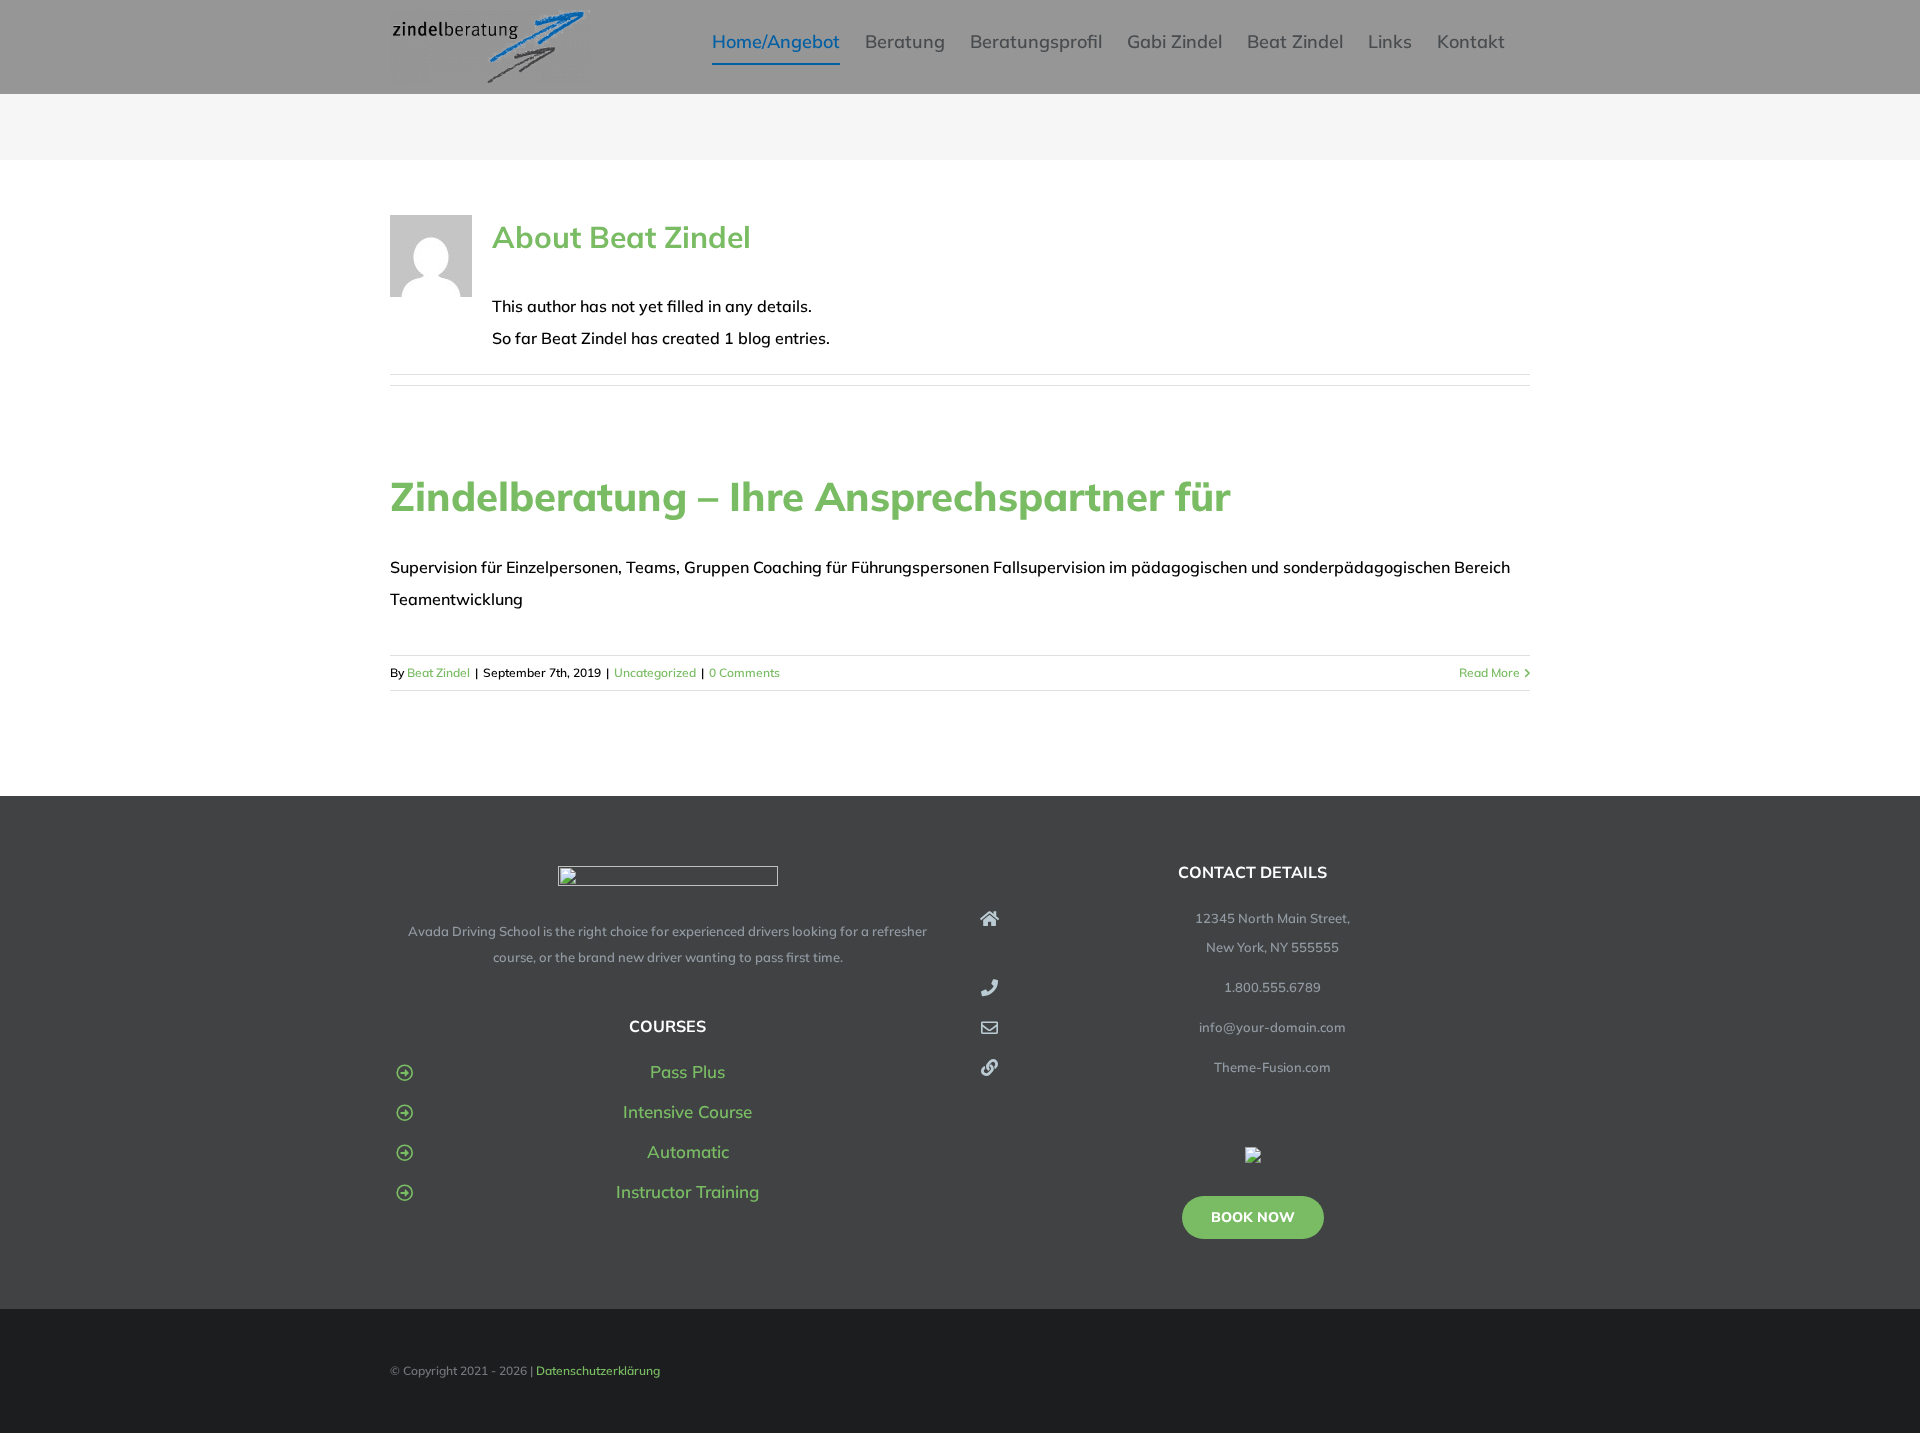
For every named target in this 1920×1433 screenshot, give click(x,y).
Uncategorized (655, 672)
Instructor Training (687, 1191)
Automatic (688, 1151)
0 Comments (744, 672)
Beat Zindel (438, 672)
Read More (1489, 672)
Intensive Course (687, 1111)
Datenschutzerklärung (598, 1370)
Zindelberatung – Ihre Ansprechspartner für (810, 496)
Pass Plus (687, 1071)
